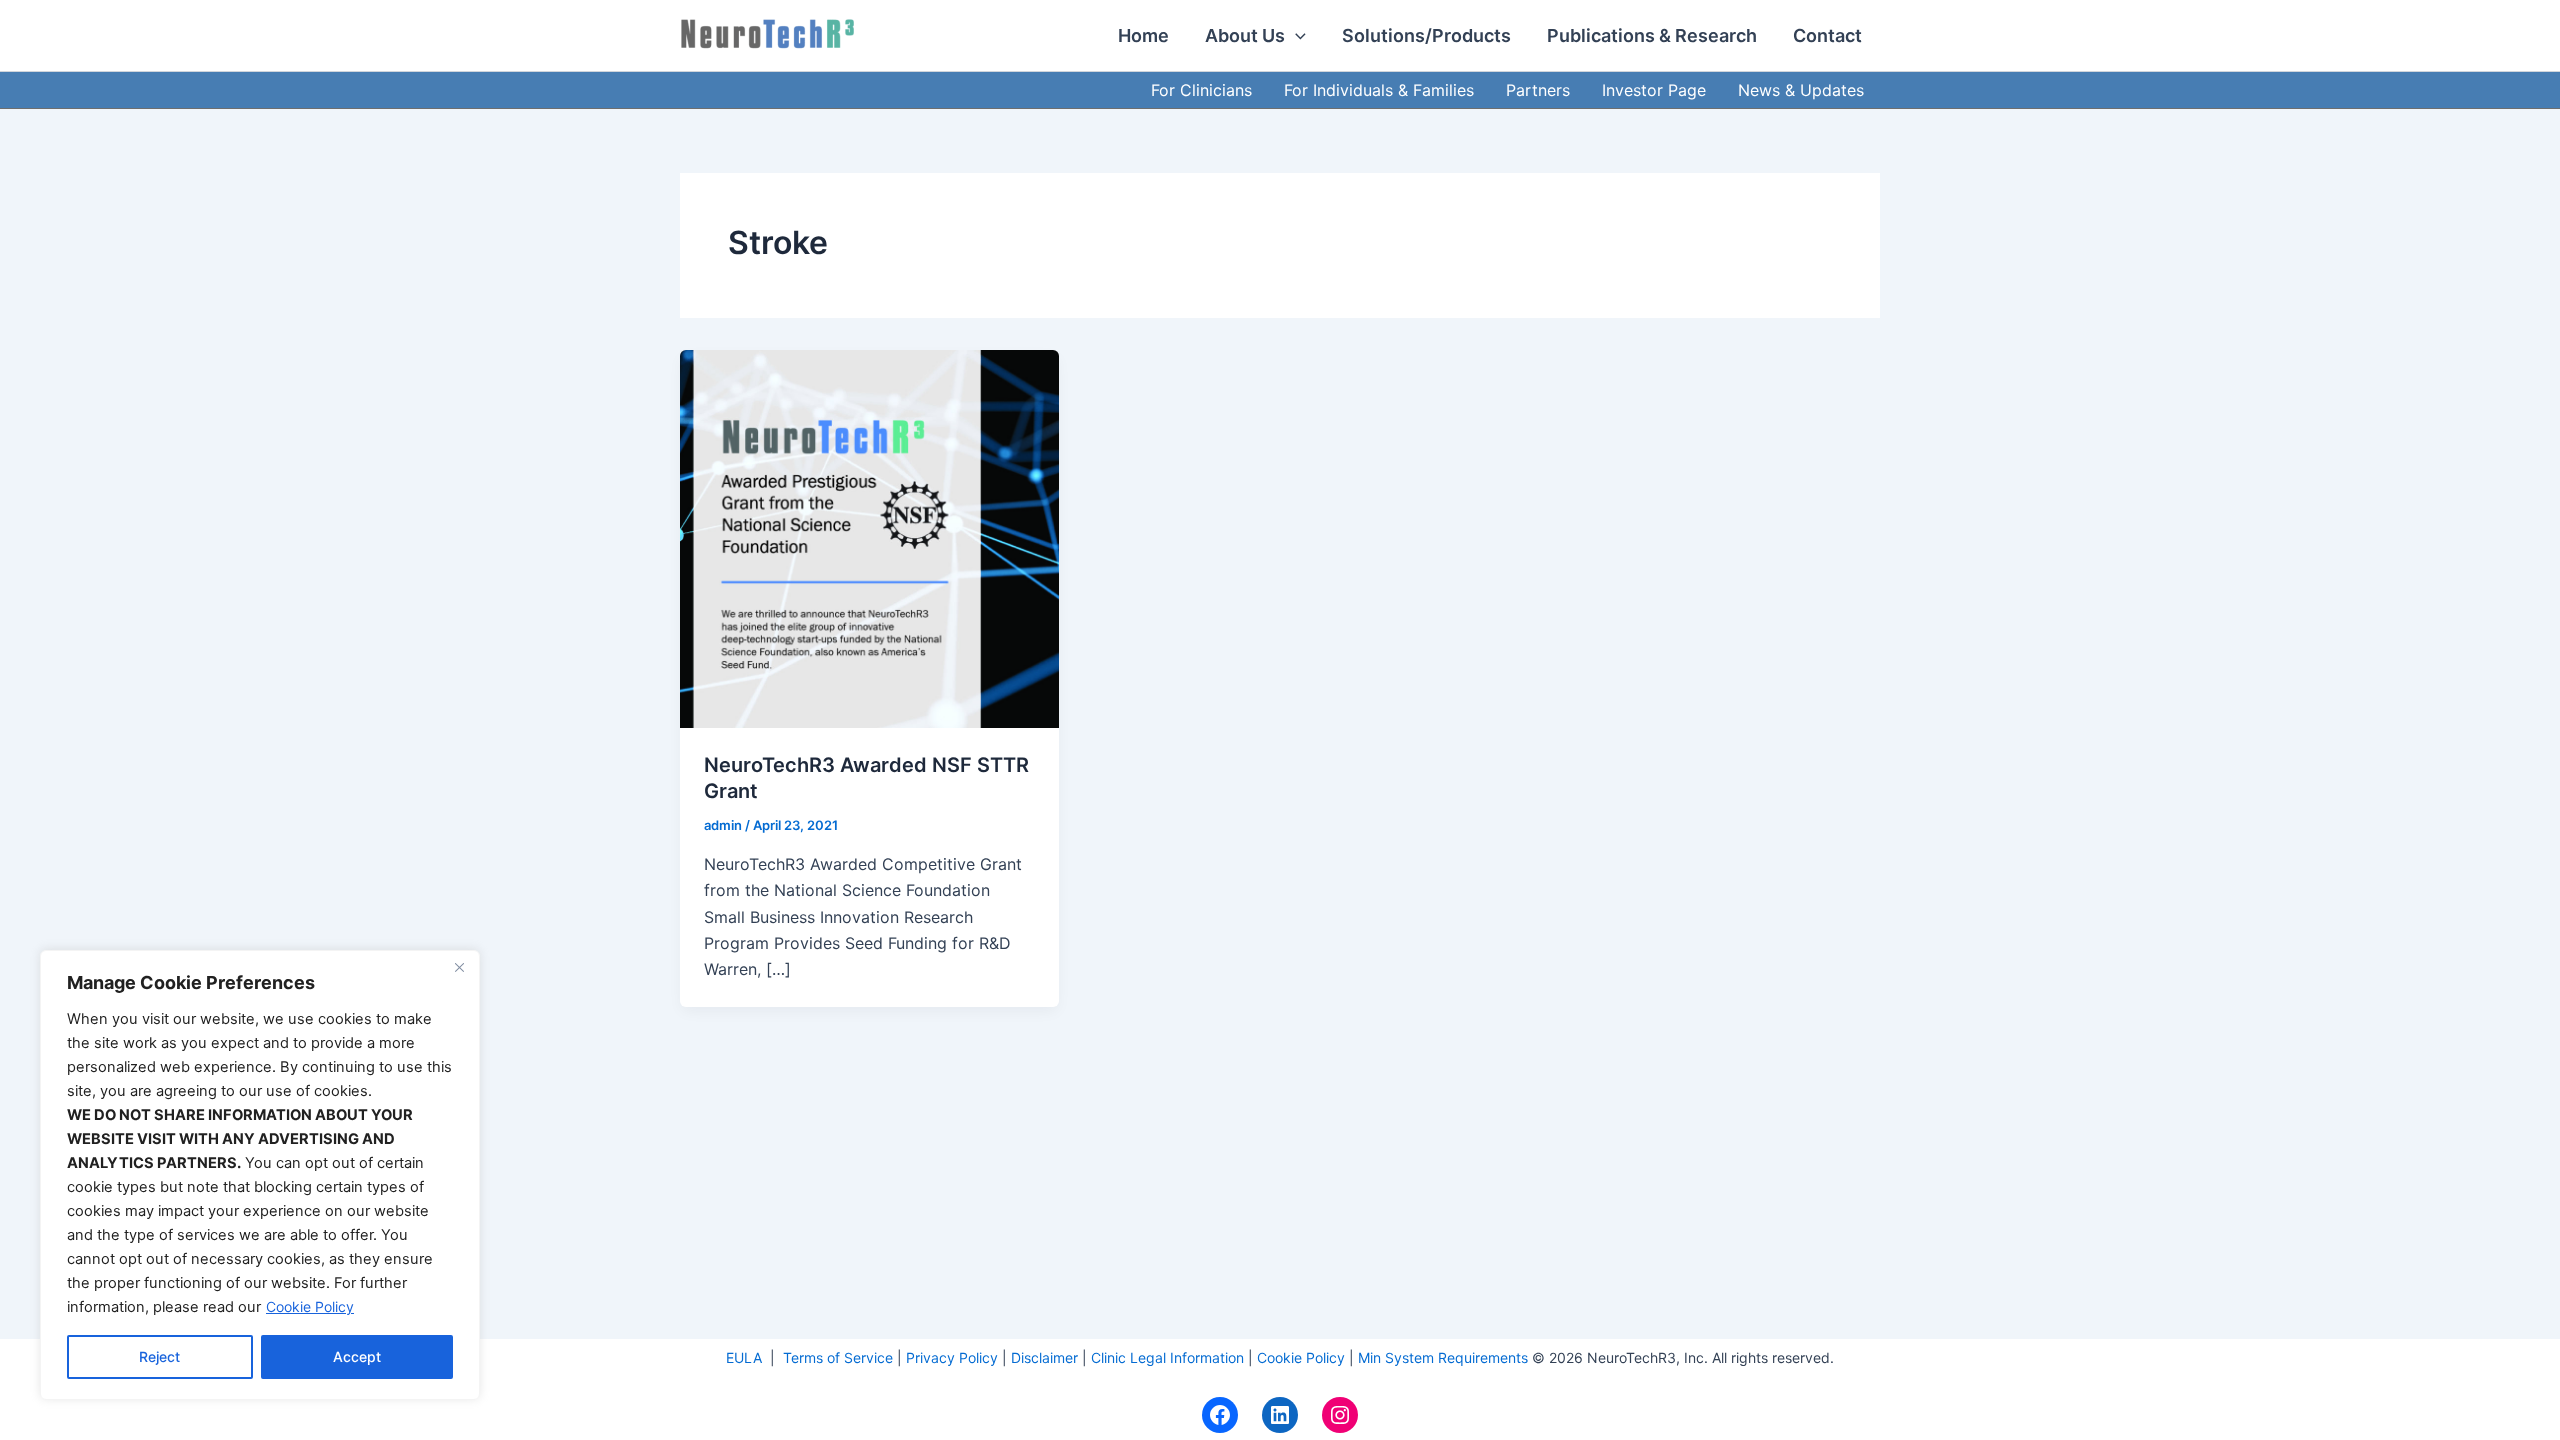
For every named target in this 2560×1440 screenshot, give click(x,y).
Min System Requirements (1443, 1357)
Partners (1538, 90)
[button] (1295, 36)
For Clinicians (1201, 90)
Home (1143, 35)
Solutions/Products (1426, 35)
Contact (1827, 35)
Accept (357, 1356)
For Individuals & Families (1379, 90)
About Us (1245, 35)
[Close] (459, 967)
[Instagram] (1340, 1415)
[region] (260, 1175)
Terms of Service (838, 1357)
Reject (159, 1356)
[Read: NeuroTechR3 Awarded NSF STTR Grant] (869, 537)
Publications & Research (1652, 35)
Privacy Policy (952, 1357)
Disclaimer (1044, 1357)
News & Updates (1801, 90)
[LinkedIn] (1280, 1415)
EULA (746, 1357)
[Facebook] (1220, 1415)
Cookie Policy (310, 1306)
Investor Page (1654, 90)
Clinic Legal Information (1167, 1357)
